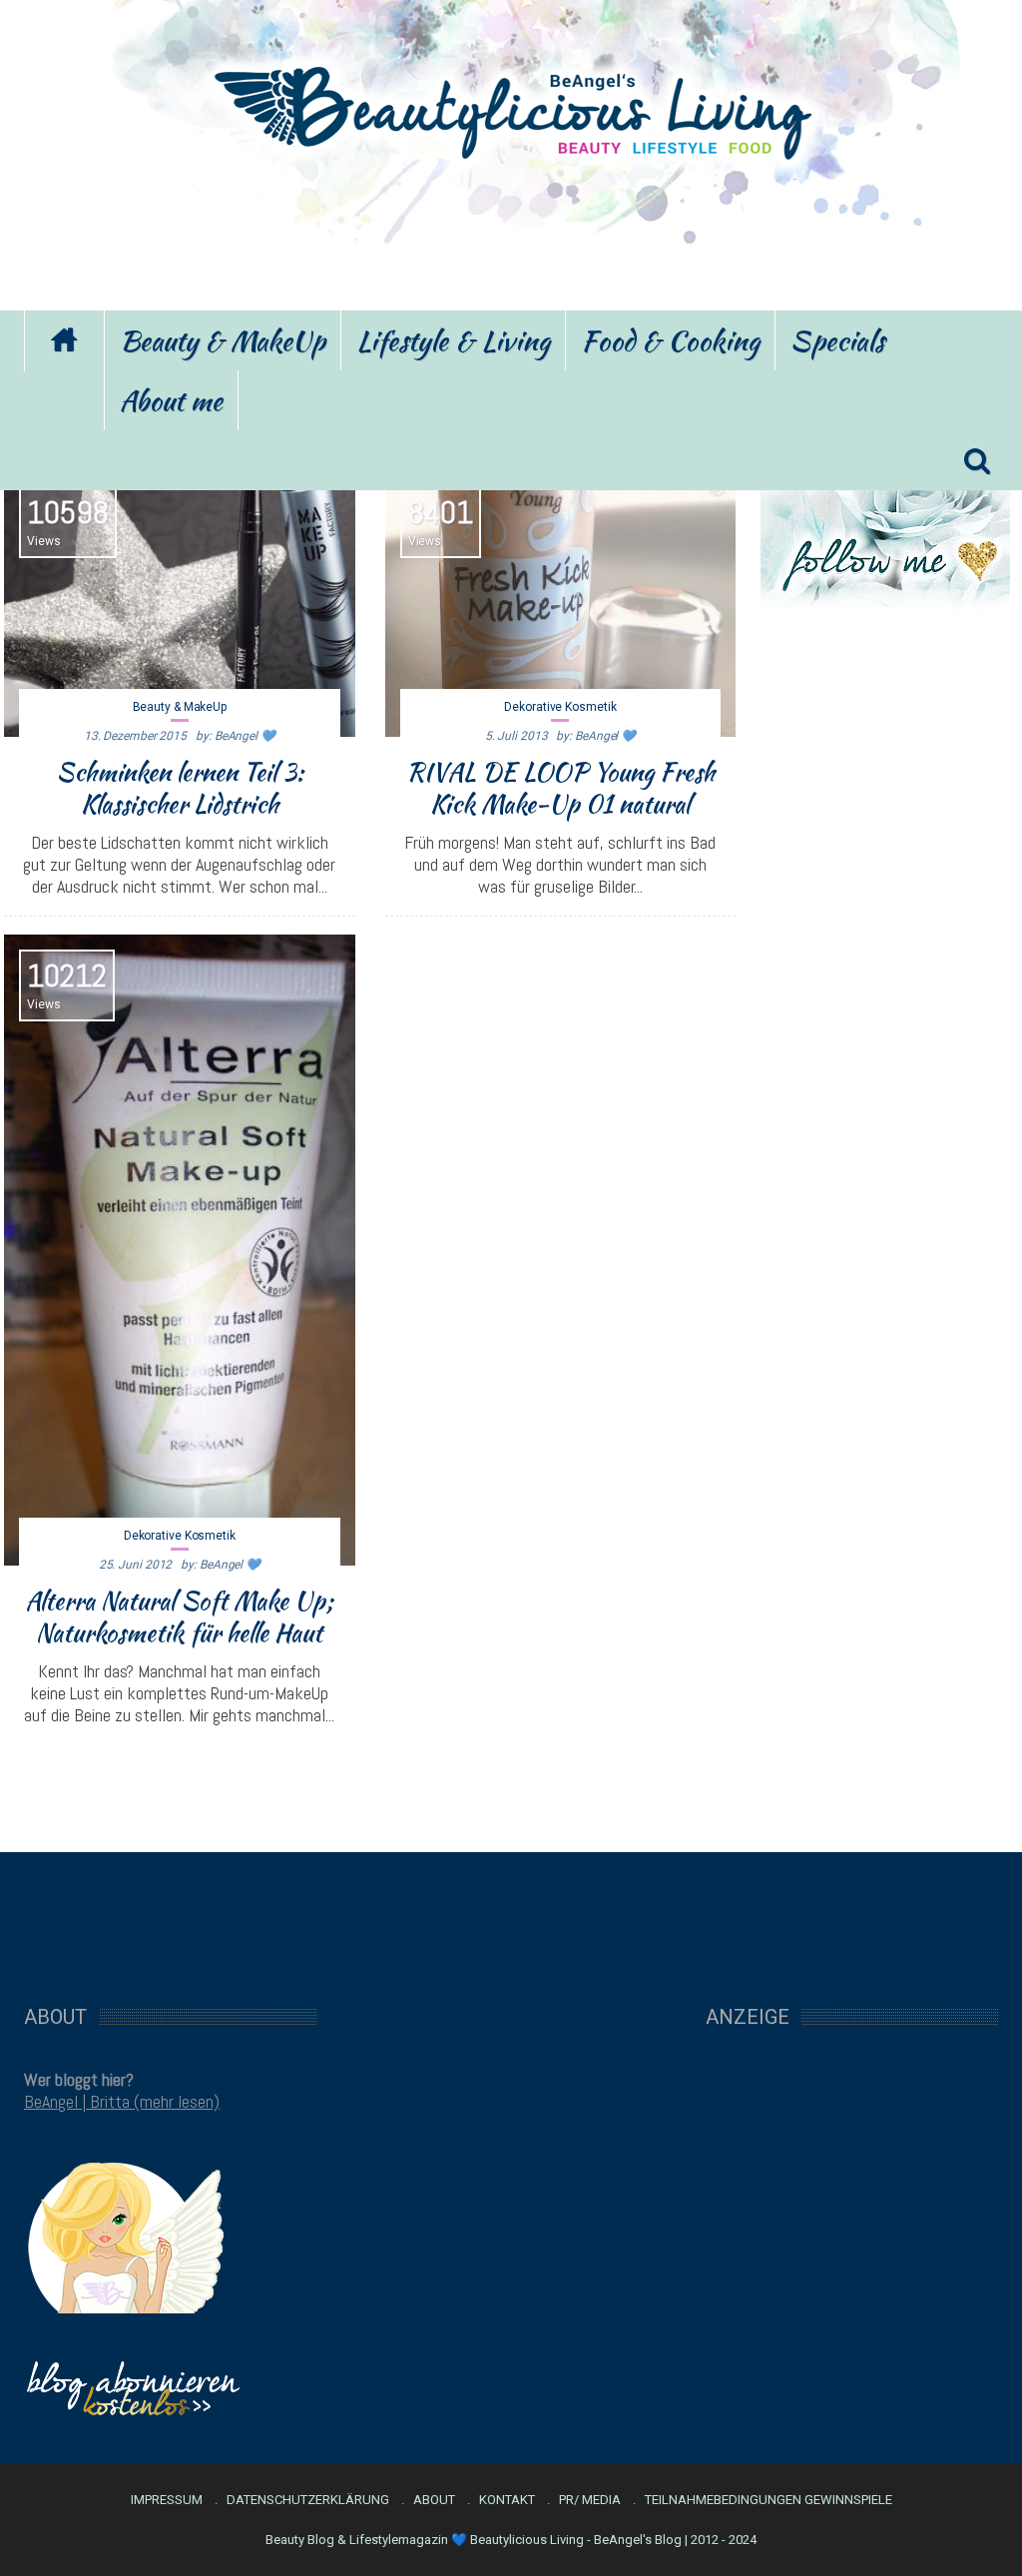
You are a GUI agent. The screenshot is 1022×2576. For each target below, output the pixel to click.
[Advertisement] (511, 233)
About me (171, 400)
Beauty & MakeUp (223, 340)
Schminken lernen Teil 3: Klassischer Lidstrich (180, 788)
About (434, 2500)
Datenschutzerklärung (308, 2500)
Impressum (167, 2500)
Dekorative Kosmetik (560, 707)
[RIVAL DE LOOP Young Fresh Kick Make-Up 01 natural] (561, 604)
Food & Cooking (670, 340)
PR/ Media (590, 2500)
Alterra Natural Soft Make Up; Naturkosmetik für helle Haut (179, 1616)
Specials (837, 340)
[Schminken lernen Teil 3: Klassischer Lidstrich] (180, 604)
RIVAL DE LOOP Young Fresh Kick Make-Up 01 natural (560, 788)
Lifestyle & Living (453, 340)
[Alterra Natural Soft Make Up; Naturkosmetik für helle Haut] (180, 1250)
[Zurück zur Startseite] (64, 341)
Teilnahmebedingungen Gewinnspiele (768, 2500)
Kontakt (507, 2500)
